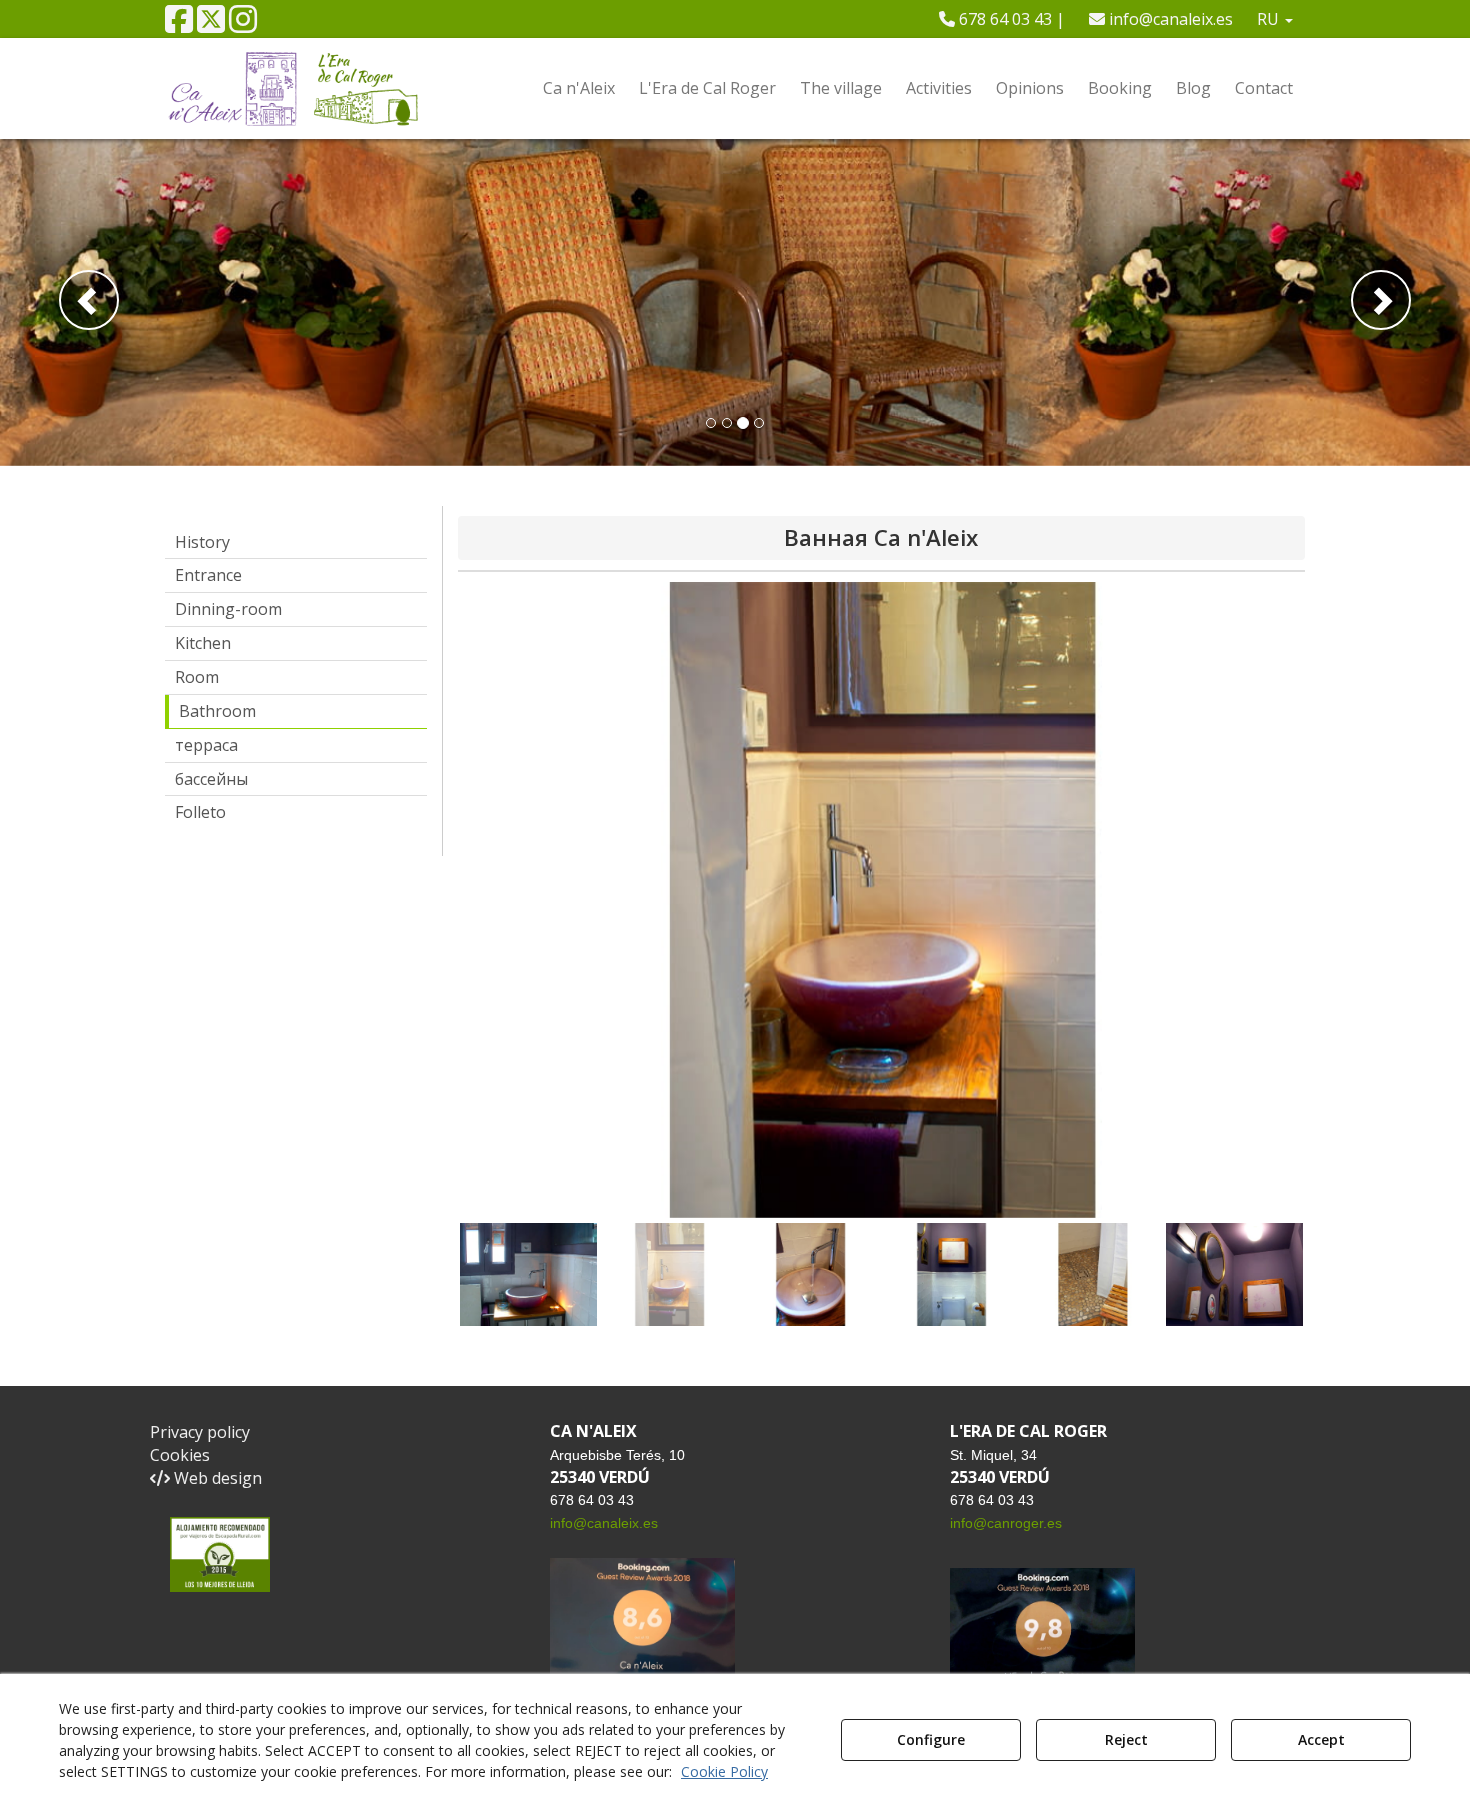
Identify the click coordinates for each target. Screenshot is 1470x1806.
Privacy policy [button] (200, 1432)
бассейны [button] (211, 779)
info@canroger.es (1006, 1523)
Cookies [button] (180, 1455)
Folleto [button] (200, 812)
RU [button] (1270, 19)
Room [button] (197, 677)
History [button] (202, 542)
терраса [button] (206, 745)
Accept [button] (1321, 1739)
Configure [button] (931, 1739)
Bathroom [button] (217, 711)
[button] (179, 25)
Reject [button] (1126, 1739)
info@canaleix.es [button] (1169, 19)
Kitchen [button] (203, 643)
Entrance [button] (208, 575)
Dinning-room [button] (228, 609)
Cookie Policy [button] (724, 1771)
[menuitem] (1002, 19)
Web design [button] (216, 1478)
